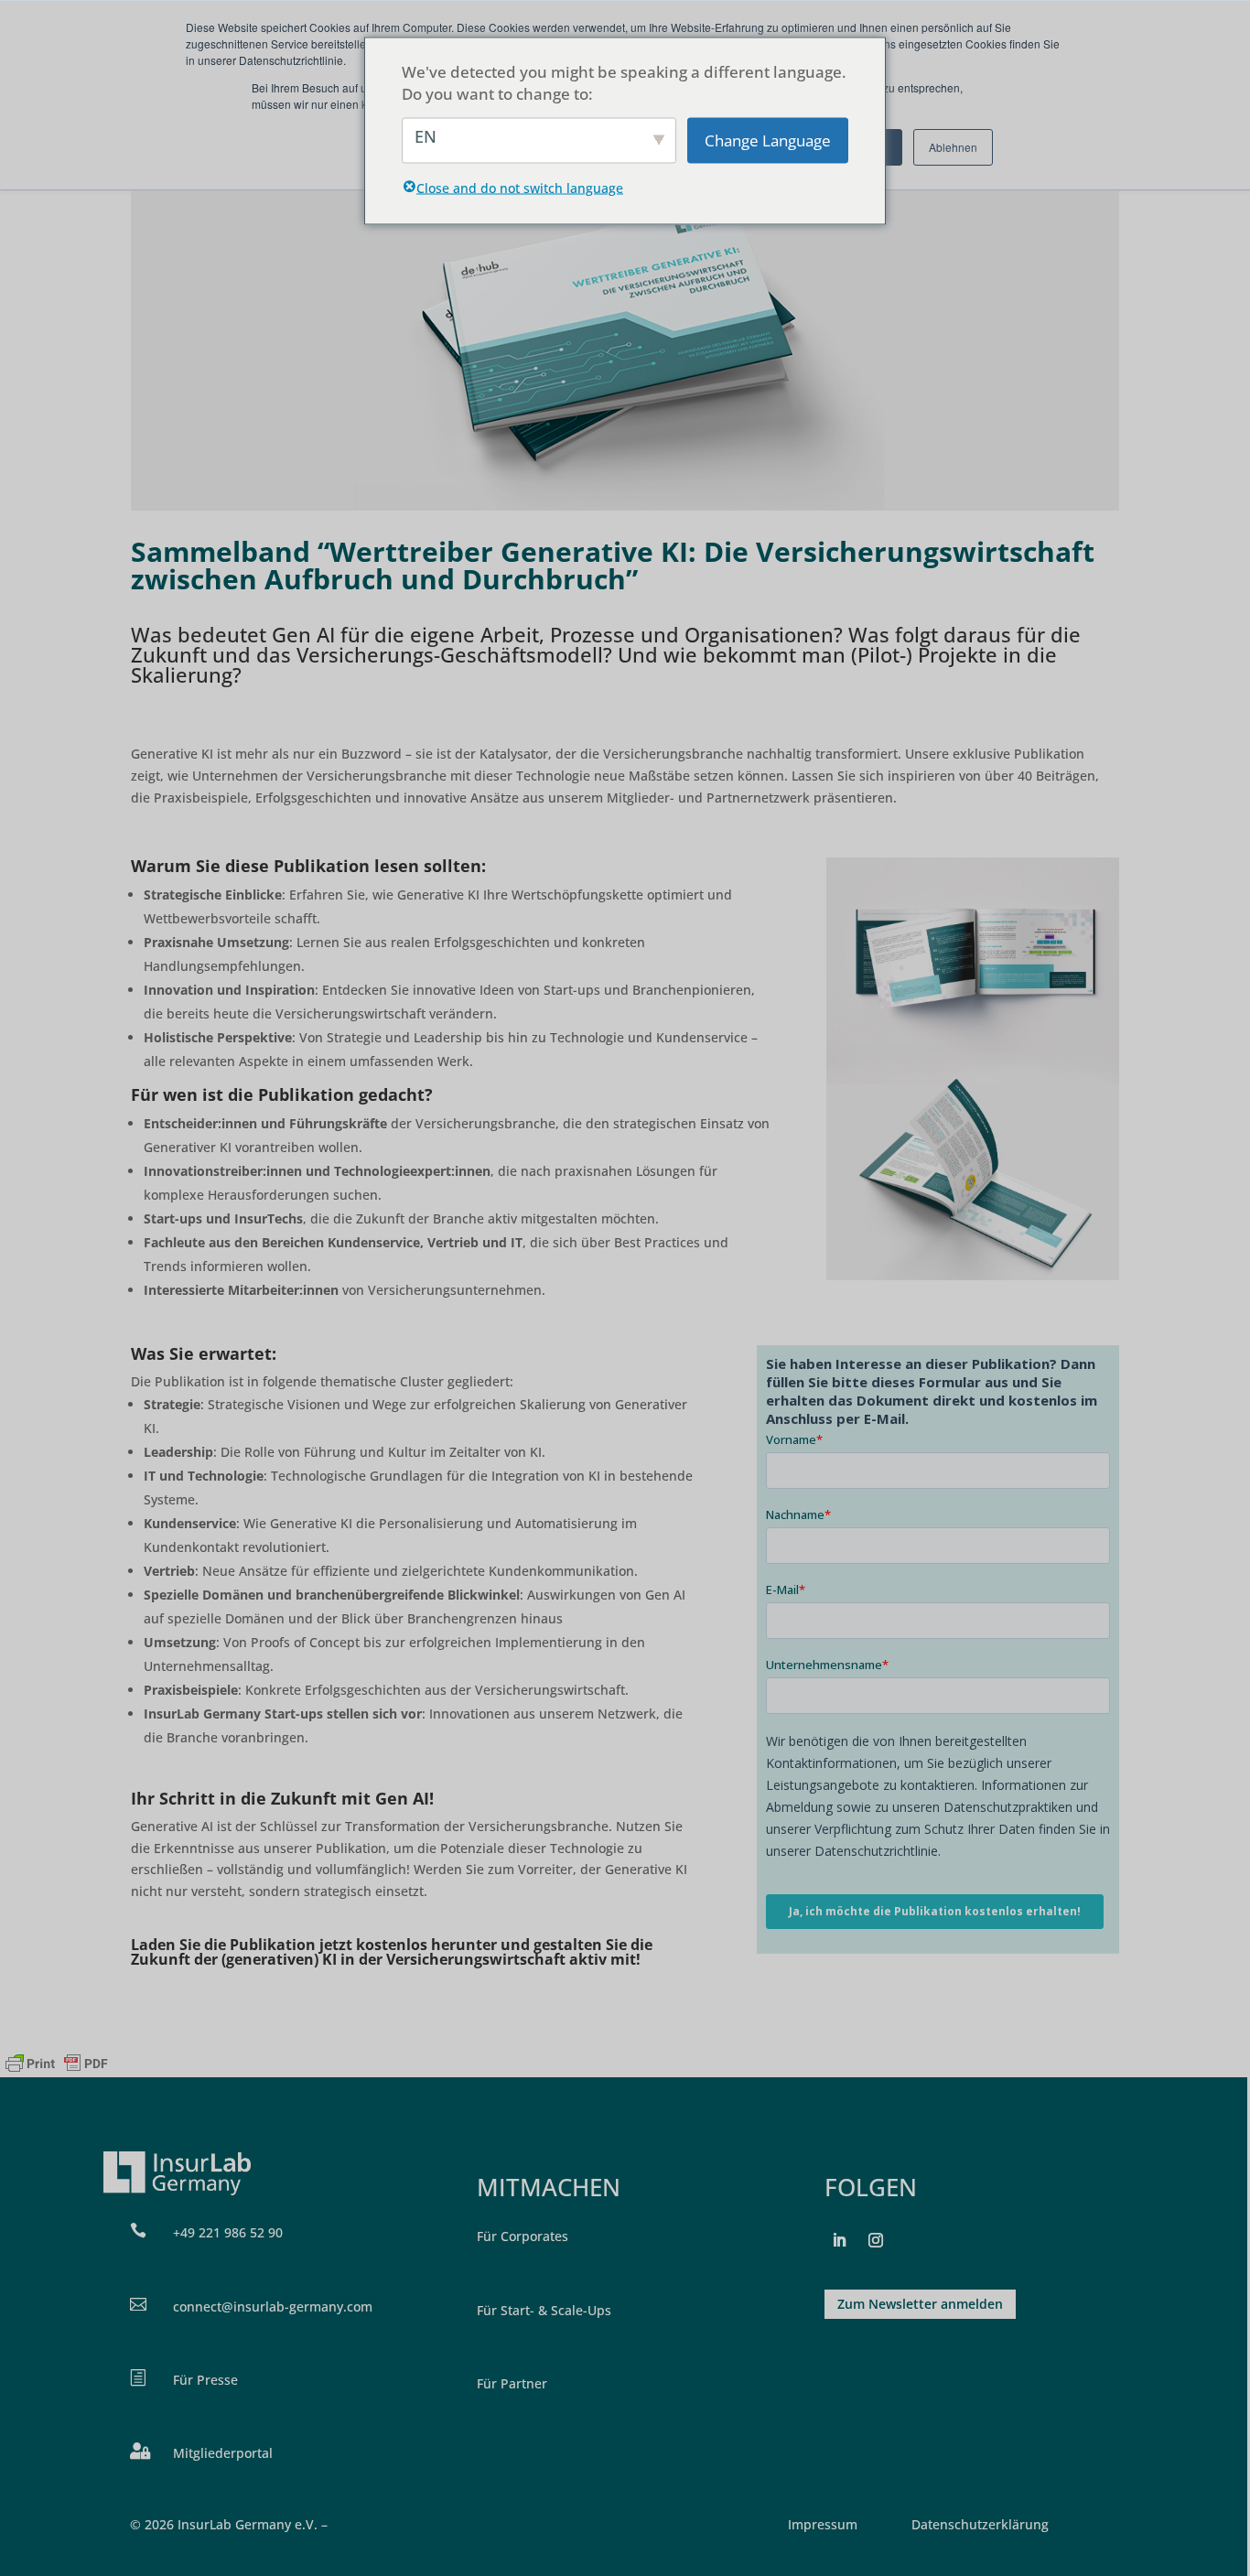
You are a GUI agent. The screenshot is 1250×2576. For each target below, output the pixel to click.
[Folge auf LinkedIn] (839, 2240)
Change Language (768, 140)
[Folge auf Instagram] (876, 2240)
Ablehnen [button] (953, 147)
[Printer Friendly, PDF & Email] (57, 2064)
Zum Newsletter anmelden (920, 2304)
